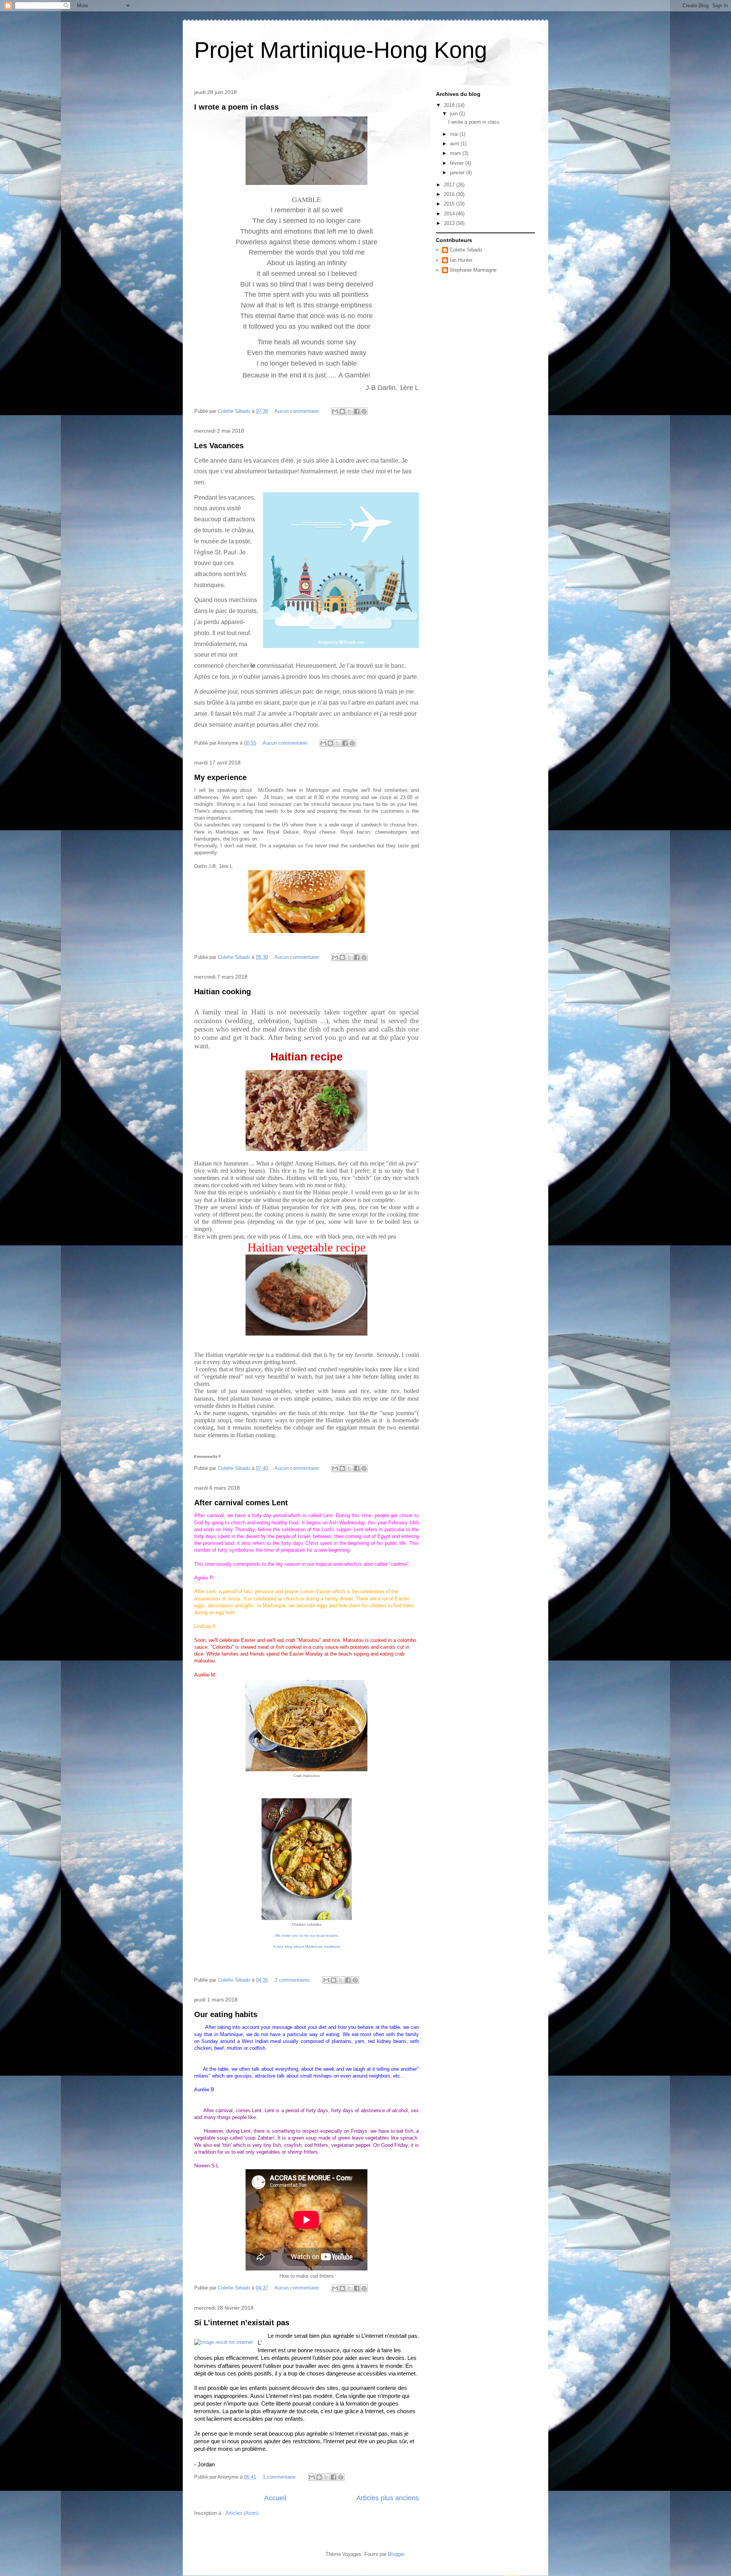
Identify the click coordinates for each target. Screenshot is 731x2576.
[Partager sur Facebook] (357, 411)
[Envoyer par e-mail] (335, 411)
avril (455, 144)
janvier (458, 173)
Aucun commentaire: (298, 411)
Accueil (275, 2498)
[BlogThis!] (342, 411)
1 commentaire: (281, 2477)
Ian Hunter (461, 260)
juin (455, 114)
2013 (450, 223)
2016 (450, 194)
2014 (450, 214)
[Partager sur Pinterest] (364, 411)
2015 (450, 204)
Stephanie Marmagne (473, 270)
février (458, 163)
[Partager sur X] (350, 411)
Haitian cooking (223, 992)
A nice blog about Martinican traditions (306, 1946)
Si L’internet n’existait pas (242, 2323)
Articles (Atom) (242, 2513)
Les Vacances (219, 446)
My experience (220, 777)
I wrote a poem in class (236, 107)
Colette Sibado (466, 250)
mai (455, 134)
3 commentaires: (294, 1980)
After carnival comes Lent (241, 1503)
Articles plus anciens (388, 2498)
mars (456, 153)
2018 (450, 105)
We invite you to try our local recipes (306, 1935)
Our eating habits (226, 2014)
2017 (450, 185)
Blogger (396, 2554)
